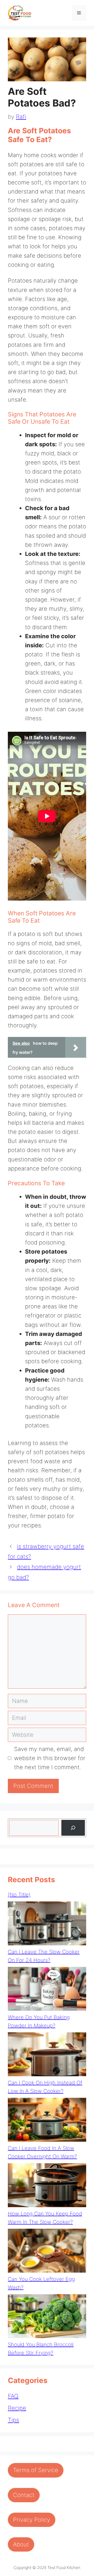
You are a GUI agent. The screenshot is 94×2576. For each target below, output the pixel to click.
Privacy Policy (32, 2520)
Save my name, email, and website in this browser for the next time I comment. (50, 1758)
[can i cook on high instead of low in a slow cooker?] (47, 2055)
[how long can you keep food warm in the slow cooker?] (47, 2186)
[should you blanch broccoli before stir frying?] (47, 2317)
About (21, 2544)
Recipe (17, 2408)
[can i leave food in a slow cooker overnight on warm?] (47, 2121)
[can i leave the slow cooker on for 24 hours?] (47, 1925)
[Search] (73, 1828)
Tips (13, 2420)
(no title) (19, 1895)
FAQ (13, 2396)
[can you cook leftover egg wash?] (47, 2252)
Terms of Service (36, 2470)
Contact (24, 2495)
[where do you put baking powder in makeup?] (47, 1990)
